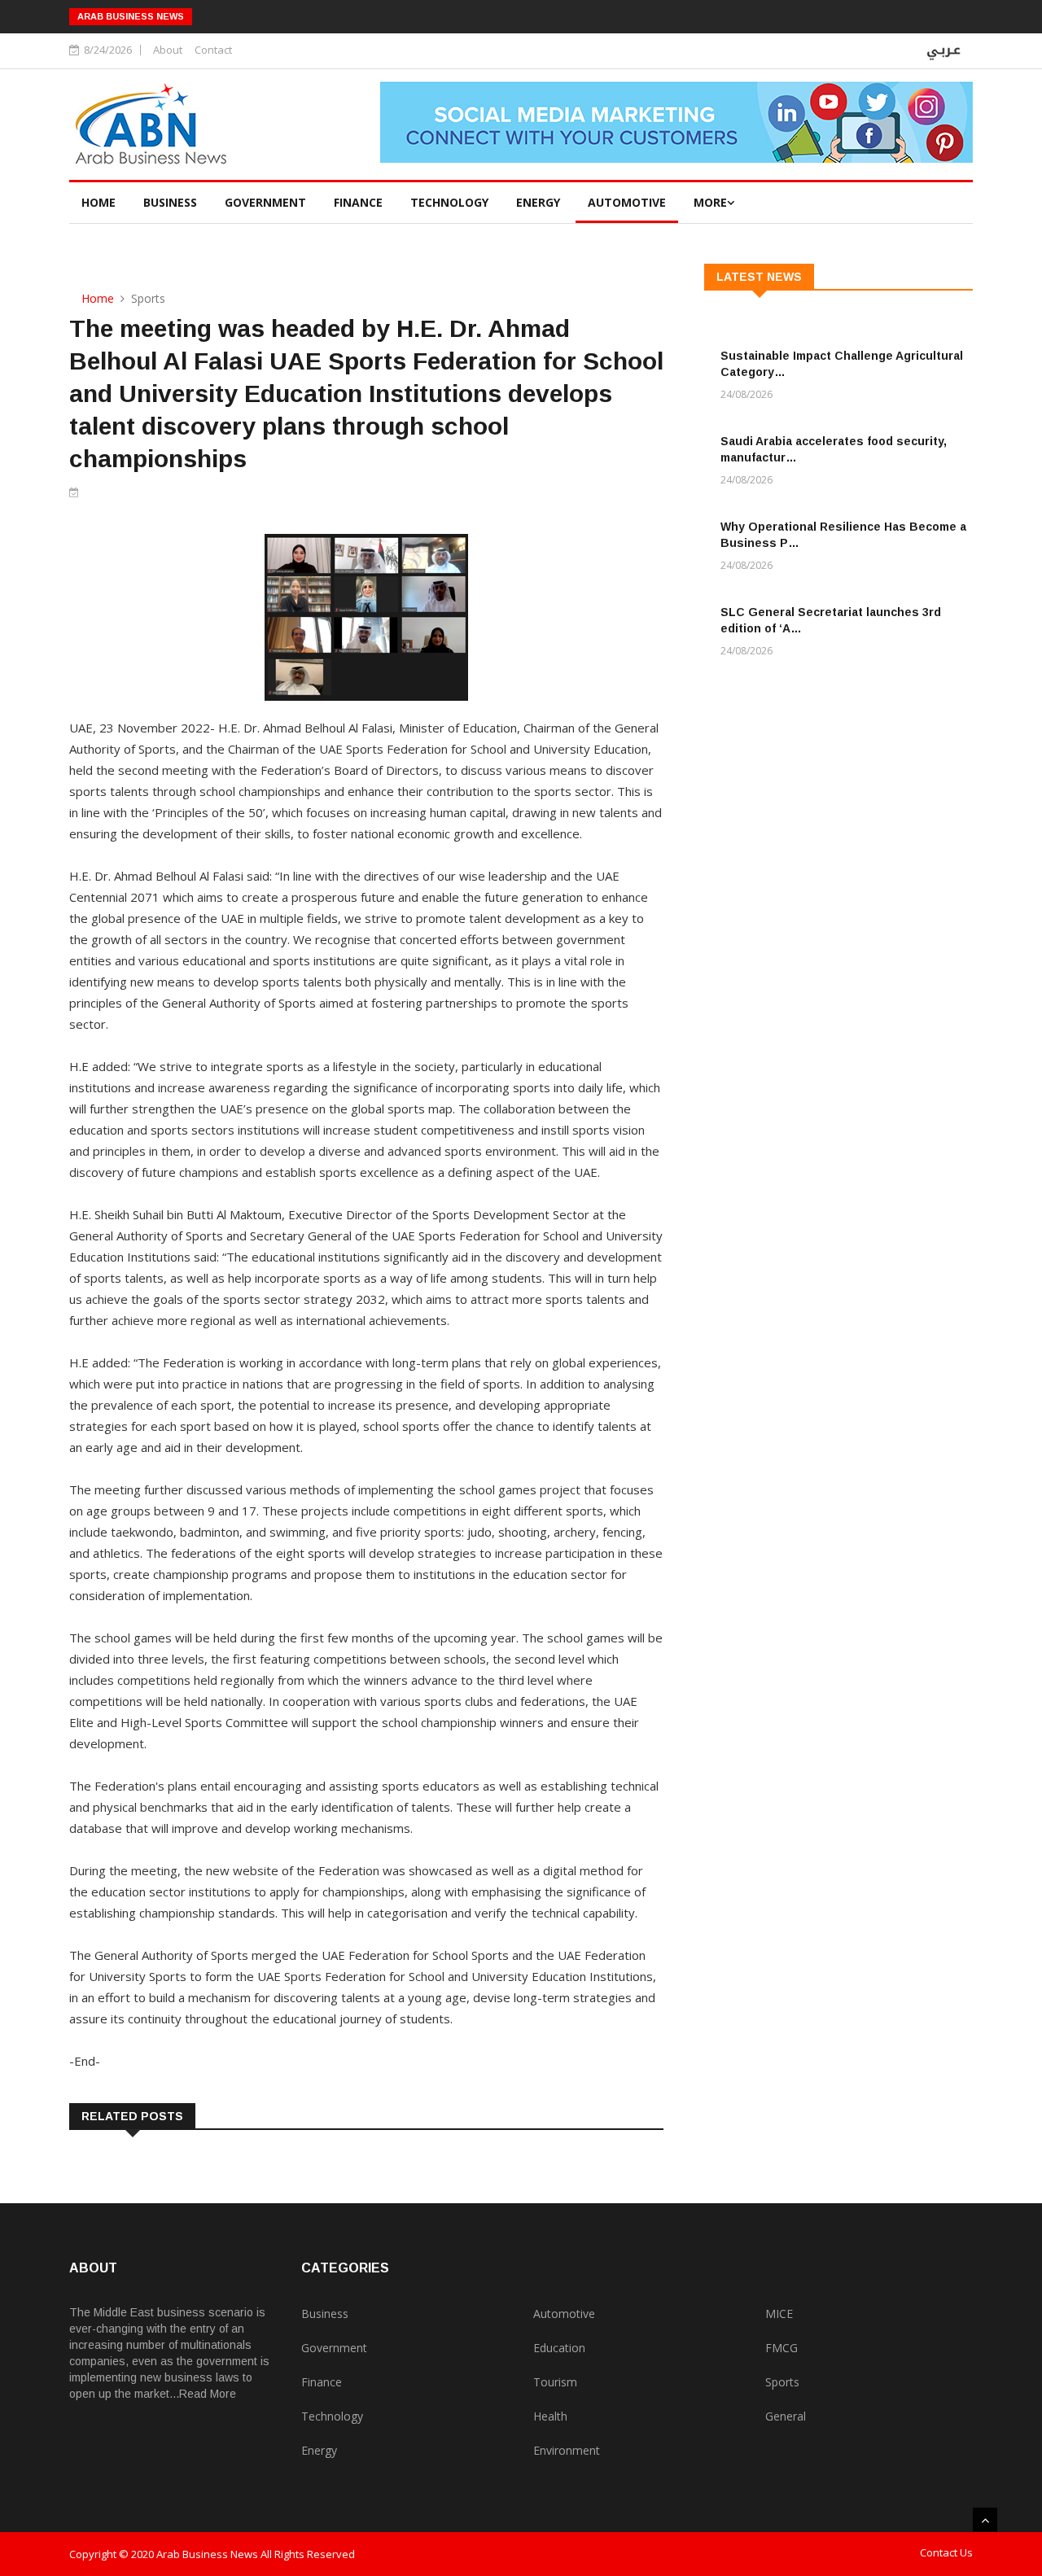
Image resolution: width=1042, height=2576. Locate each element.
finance (358, 202)
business (170, 202)
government (265, 202)
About (168, 50)
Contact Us (946, 2552)
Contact (213, 50)
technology (449, 202)
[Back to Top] (985, 2520)
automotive (627, 202)
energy (538, 202)
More (710, 202)
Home (99, 202)
